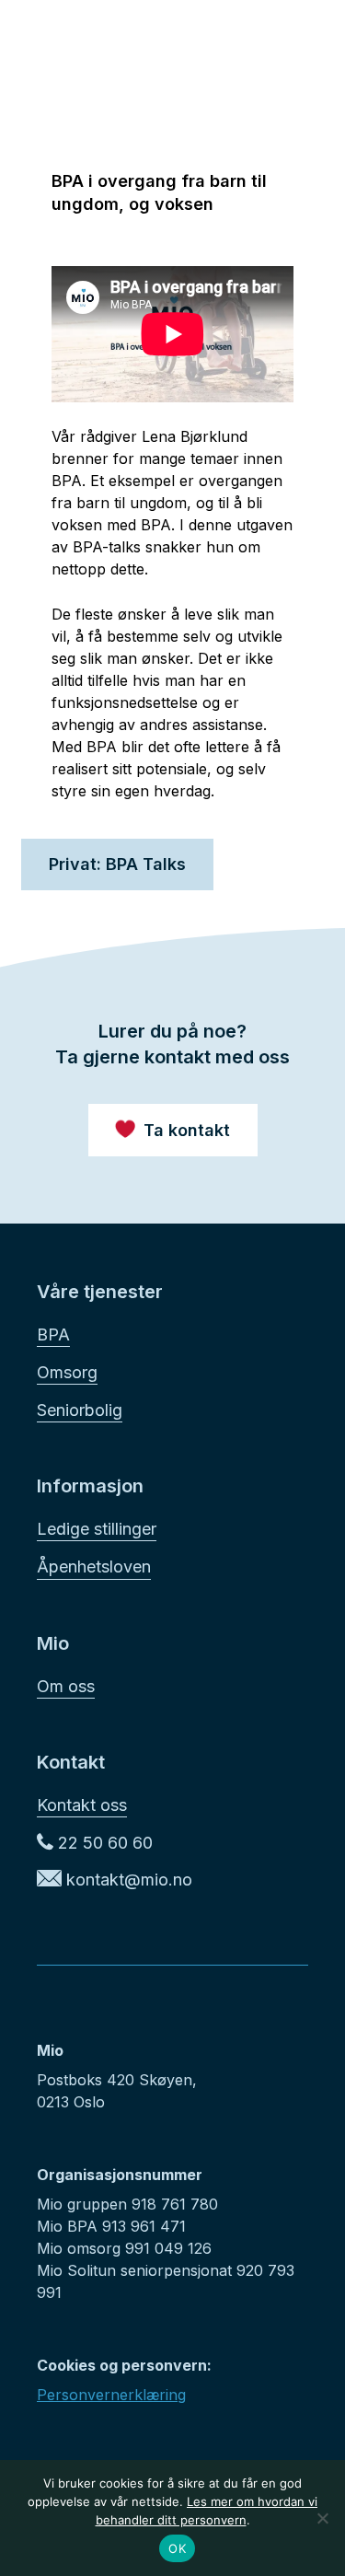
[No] (322, 2518)
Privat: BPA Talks (117, 864)
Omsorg (67, 1372)
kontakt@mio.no (127, 1880)
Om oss (66, 1686)
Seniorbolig (80, 1410)
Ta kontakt (187, 1130)
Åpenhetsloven (94, 1566)
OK (177, 2548)
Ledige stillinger (97, 1529)
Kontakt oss (82, 1805)
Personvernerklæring (111, 2395)
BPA (53, 1334)
